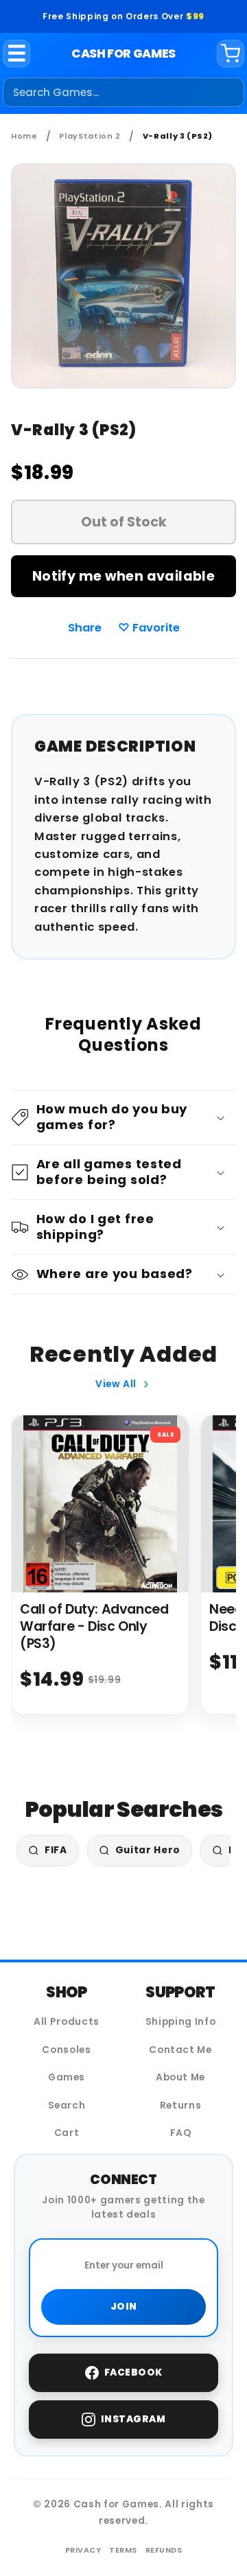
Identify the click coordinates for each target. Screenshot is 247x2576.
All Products (67, 2022)
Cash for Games (123, 54)
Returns (181, 2105)
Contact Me (180, 2050)
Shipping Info (181, 2022)
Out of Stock (124, 522)
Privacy (83, 2550)
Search (67, 2105)
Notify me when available (123, 576)
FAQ (181, 2133)
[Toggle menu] (17, 54)
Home (24, 136)
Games (67, 2077)
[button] (124, 1118)
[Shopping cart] (231, 54)
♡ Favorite (149, 628)
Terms (123, 2550)
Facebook (133, 2372)
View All (116, 1384)
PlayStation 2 (90, 136)
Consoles (66, 2050)
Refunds (164, 2550)
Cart (67, 2133)
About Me (180, 2077)
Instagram (133, 2419)
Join (124, 2307)
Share (85, 628)
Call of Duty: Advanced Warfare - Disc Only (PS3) (94, 1626)
